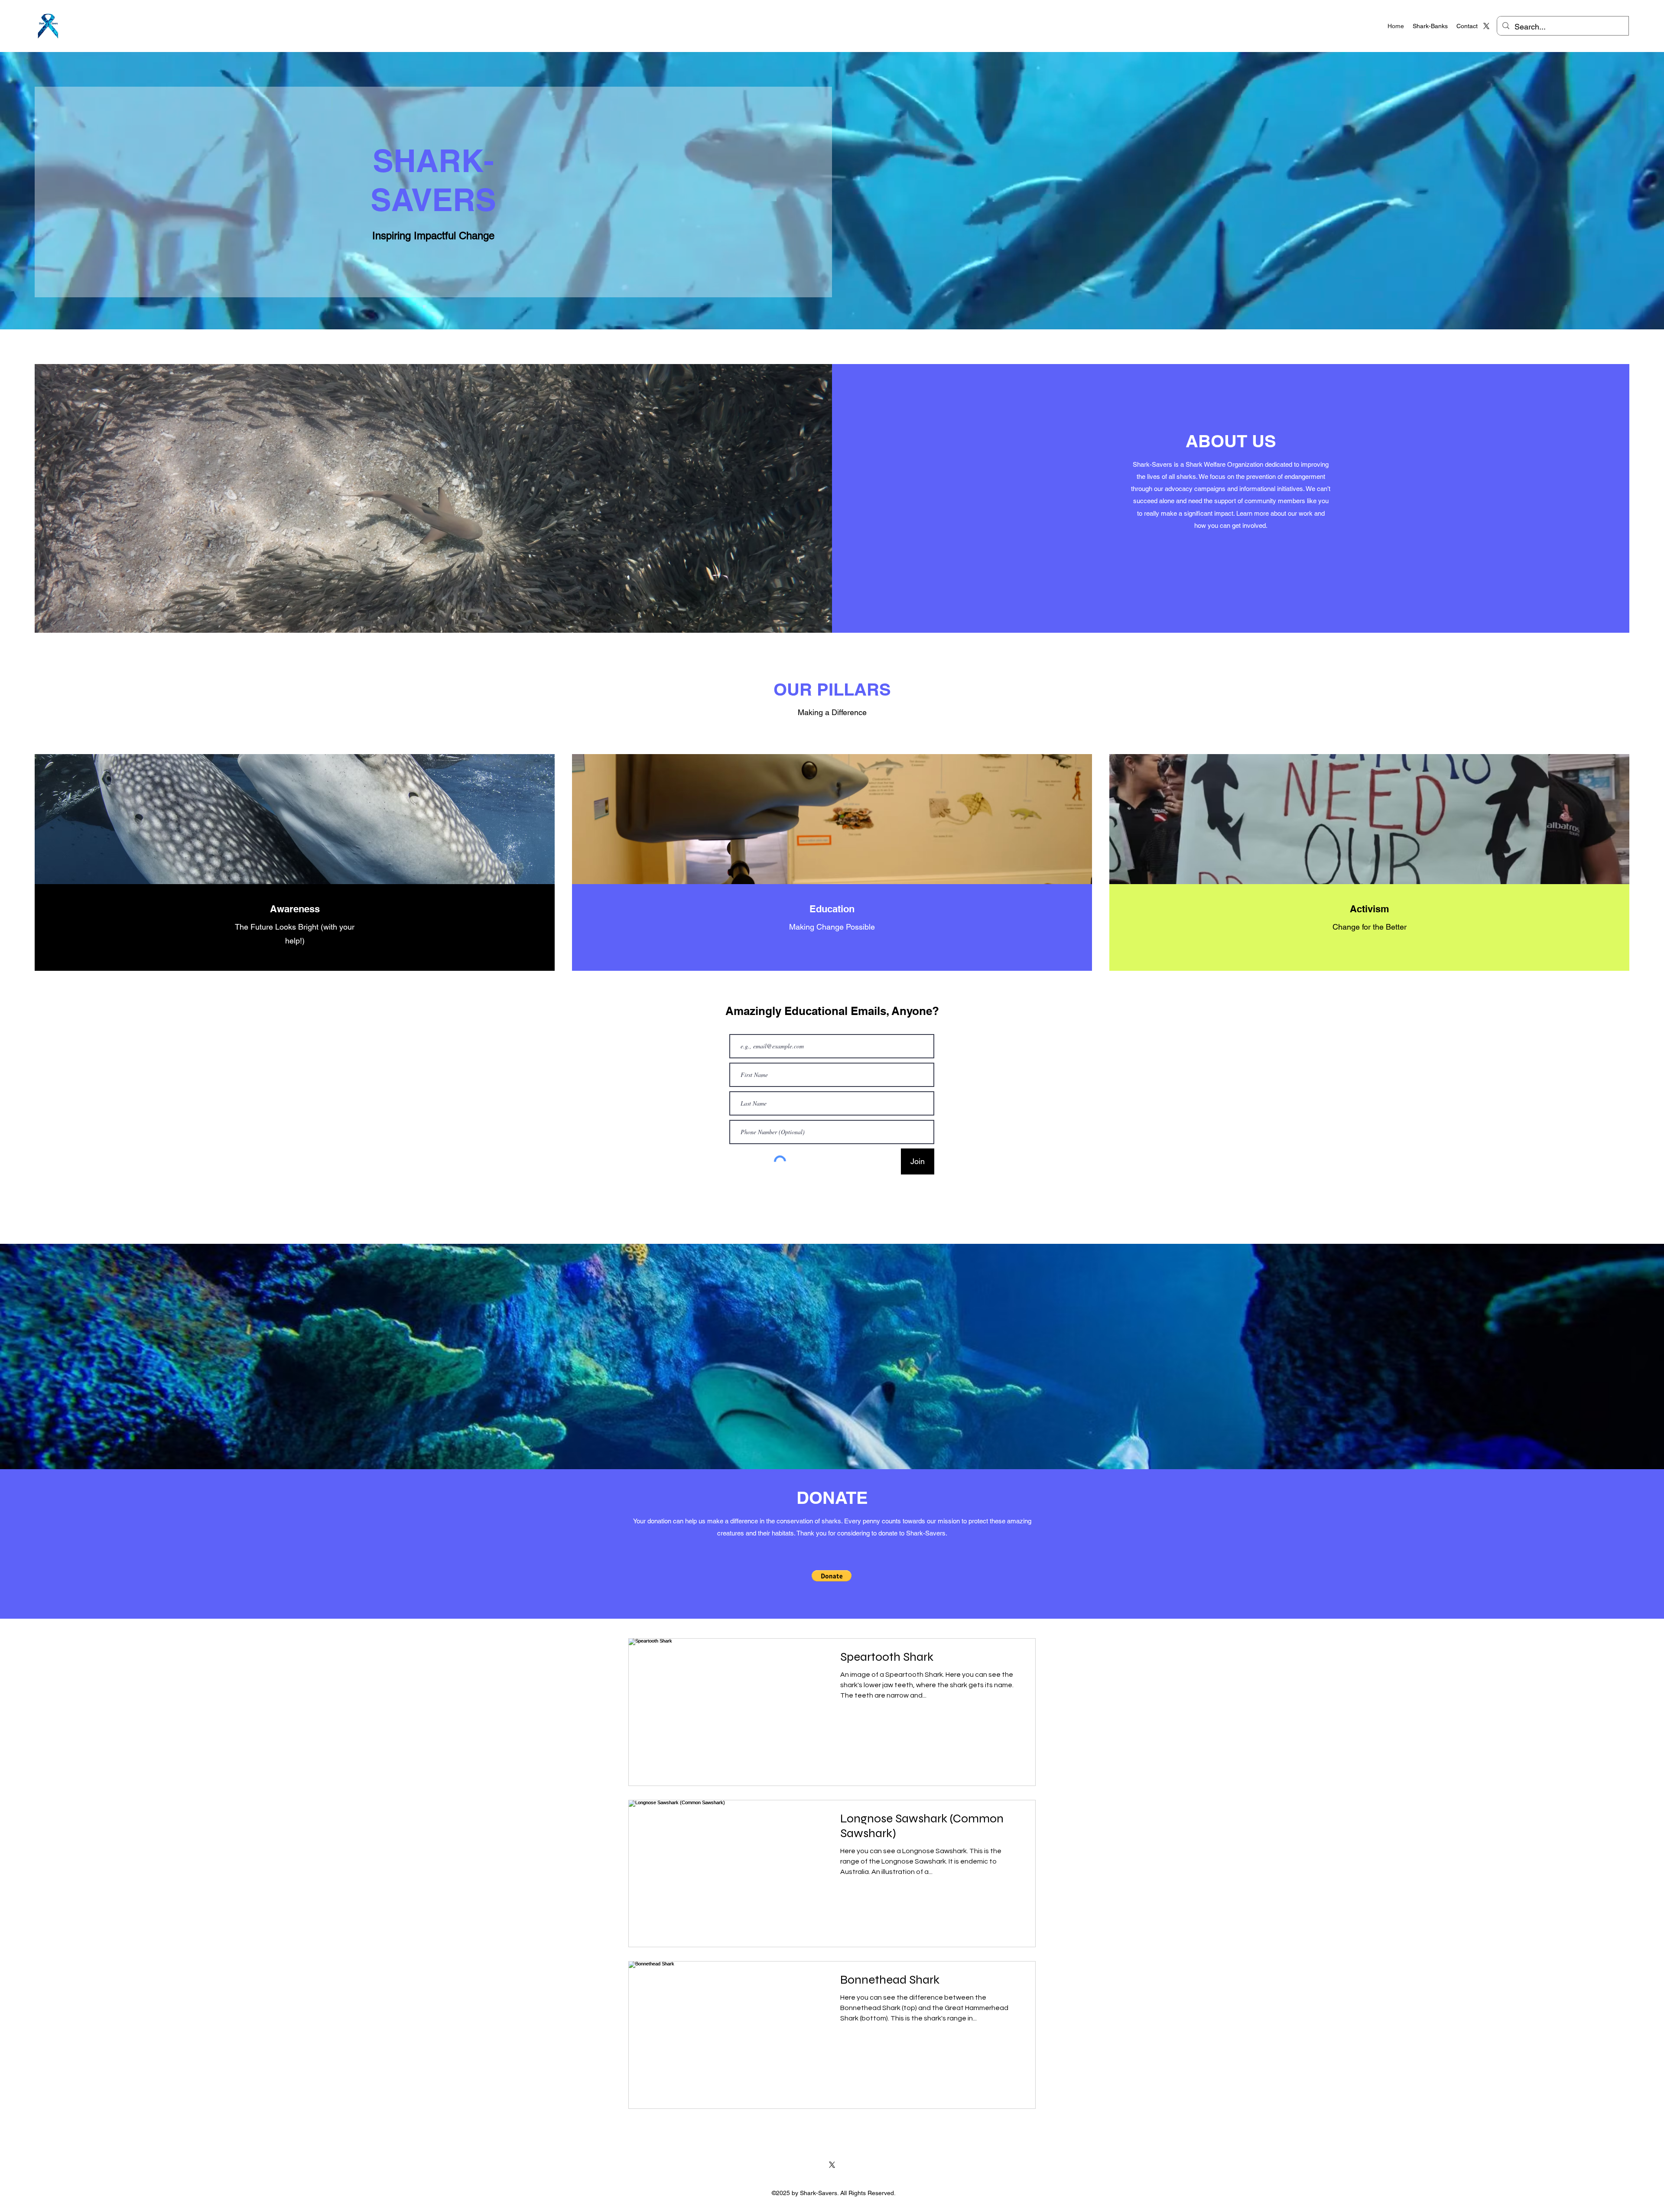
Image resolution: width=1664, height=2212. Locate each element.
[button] (832, 1576)
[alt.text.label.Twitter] (832, 2165)
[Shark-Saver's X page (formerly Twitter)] (1486, 26)
